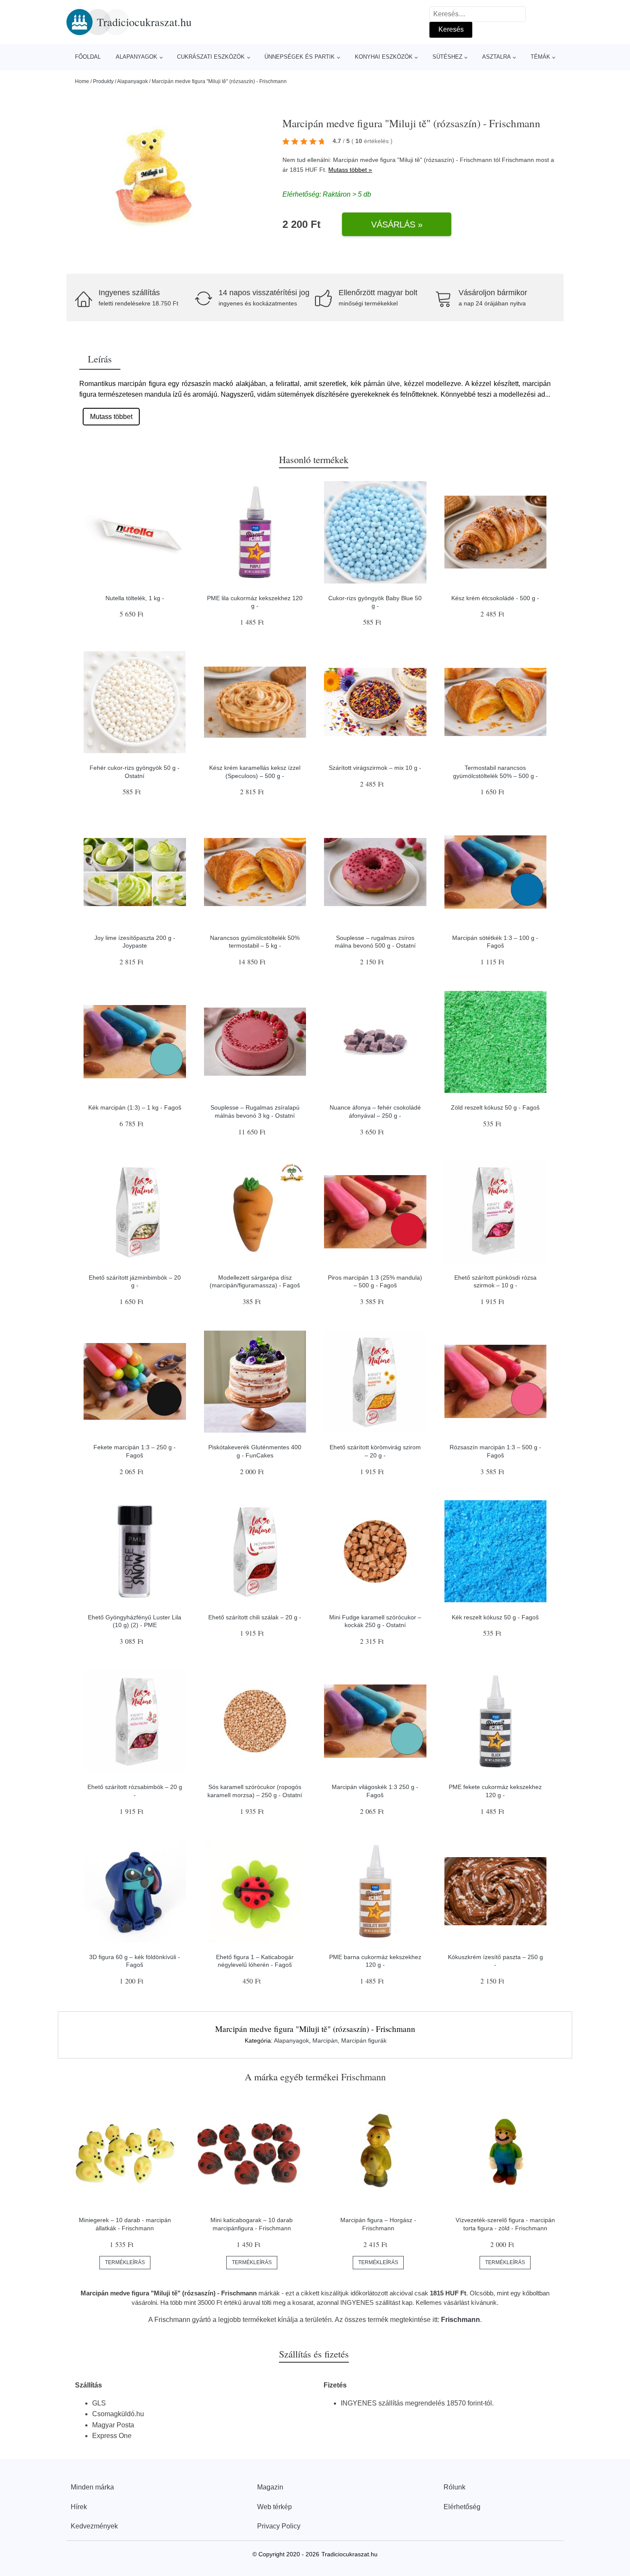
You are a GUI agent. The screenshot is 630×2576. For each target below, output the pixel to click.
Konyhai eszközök (384, 57)
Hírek (79, 2507)
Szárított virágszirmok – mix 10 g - (375, 768)
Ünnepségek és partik (300, 57)
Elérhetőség (462, 2507)
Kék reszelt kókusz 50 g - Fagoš (495, 1617)
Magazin (270, 2487)
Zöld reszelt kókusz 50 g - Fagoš (495, 1107)
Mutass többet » (350, 170)
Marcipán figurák (364, 2040)
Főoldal (88, 57)
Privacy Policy (279, 2526)
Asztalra (496, 57)
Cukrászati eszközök (211, 57)
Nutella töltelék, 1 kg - (135, 598)
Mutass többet (111, 417)
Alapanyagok (136, 57)
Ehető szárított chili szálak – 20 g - (255, 1617)
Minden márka (92, 2487)
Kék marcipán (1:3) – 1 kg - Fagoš (135, 1107)
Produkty (103, 81)
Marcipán (325, 2040)
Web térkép (274, 2507)
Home (82, 81)
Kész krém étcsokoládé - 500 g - (495, 598)
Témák (540, 57)
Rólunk (454, 2487)
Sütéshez (447, 57)
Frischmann (518, 160)
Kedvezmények (94, 2526)
